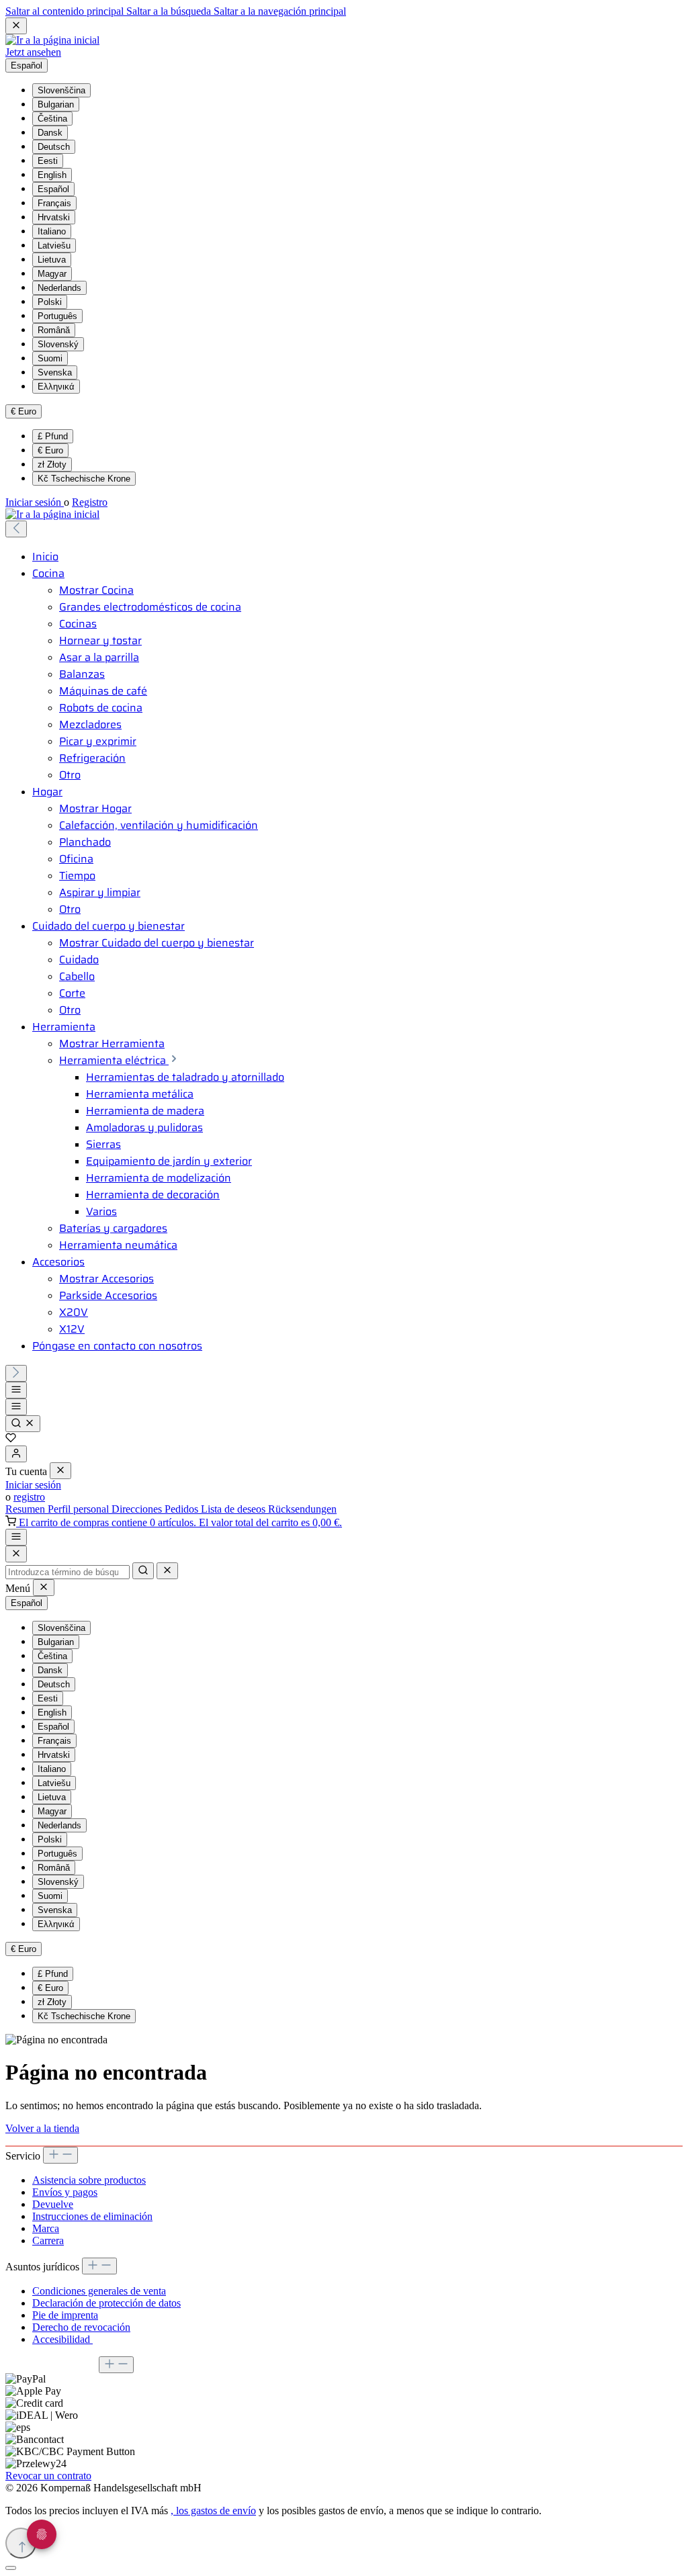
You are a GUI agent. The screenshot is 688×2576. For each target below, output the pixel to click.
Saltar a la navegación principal (280, 11)
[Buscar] (23, 1424)
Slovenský (58, 344)
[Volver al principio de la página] (21, 2543)
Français (54, 203)
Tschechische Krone (84, 479)
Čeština (52, 119)
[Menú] (16, 1390)
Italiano (52, 231)
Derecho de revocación (81, 2327)
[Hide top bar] (16, 26)
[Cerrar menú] (60, 1471)
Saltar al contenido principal (66, 11)
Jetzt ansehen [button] (33, 52)
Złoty (52, 464)
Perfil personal (80, 1509)
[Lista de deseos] (11, 1439)
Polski (50, 302)
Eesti (48, 161)
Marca (46, 2228)
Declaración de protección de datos (106, 2303)
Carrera (48, 2240)
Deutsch (54, 147)
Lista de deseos (234, 1509)
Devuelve (53, 2204)
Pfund (53, 436)
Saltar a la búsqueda (170, 11)
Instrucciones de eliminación (92, 2216)
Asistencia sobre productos (89, 2180)
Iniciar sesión (35, 502)
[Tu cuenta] (16, 1454)
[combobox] (68, 1572)
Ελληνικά (56, 387)
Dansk (50, 133)
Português (57, 316)
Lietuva (52, 260)
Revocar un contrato (48, 2476)
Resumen (27, 1509)
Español (53, 189)
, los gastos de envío (213, 2511)
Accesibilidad (62, 2339)
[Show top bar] (16, 1537)
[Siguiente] (16, 1373)
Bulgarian (56, 104)
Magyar (52, 274)
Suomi (50, 358)
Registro (90, 502)
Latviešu (54, 246)
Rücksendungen (302, 1509)
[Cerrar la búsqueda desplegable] (167, 1571)
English (52, 175)
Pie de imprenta (65, 2315)
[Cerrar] (11, 2568)
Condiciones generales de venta (99, 2291)
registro (29, 1497)
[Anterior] (16, 529)
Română (54, 330)
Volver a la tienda (42, 2128)
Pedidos (183, 1509)
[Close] (16, 1554)
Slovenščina (61, 90)
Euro (50, 450)
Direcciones (138, 1509)
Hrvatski (54, 217)
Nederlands (59, 288)
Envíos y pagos (65, 2192)
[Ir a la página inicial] (52, 40)
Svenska (55, 372)
